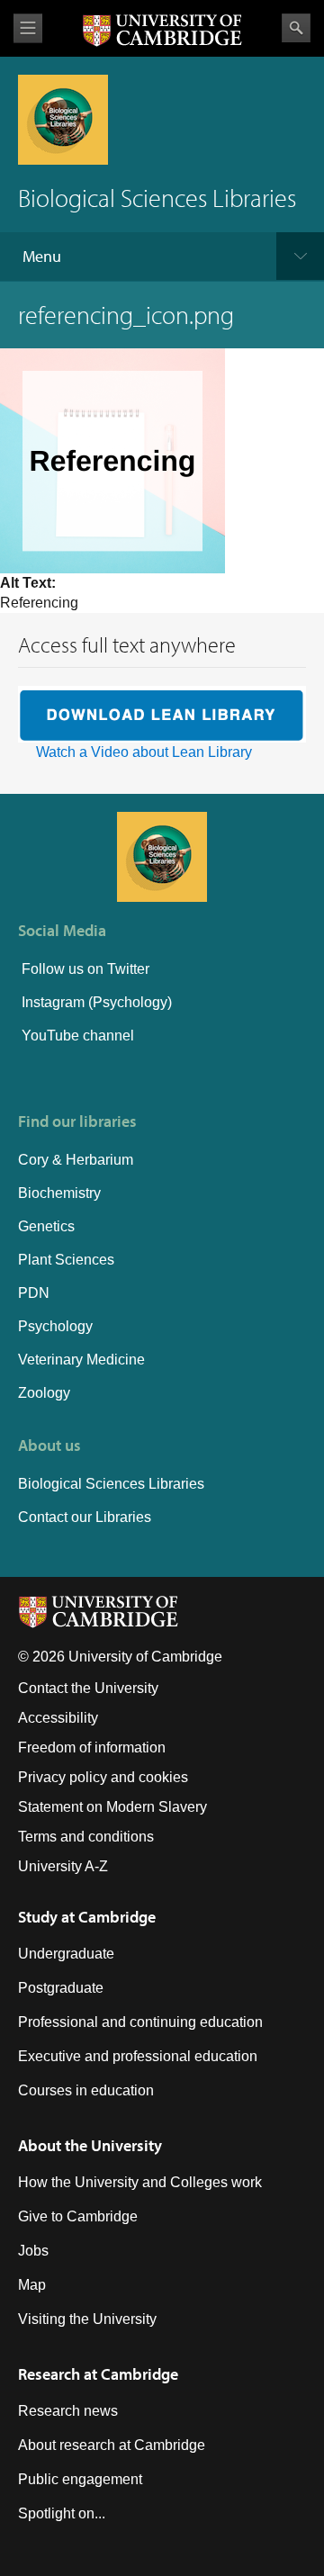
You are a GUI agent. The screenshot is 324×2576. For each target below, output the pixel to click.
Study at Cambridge (87, 1917)
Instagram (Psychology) (97, 1002)
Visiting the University (87, 2319)
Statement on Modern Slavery (112, 1807)
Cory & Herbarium (76, 1160)
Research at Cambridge (98, 2374)
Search (296, 28)
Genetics (46, 1226)
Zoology (44, 1393)
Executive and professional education (138, 2056)
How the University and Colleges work (140, 2182)
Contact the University (88, 1688)
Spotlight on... (62, 2513)
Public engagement (80, 2479)
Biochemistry (59, 1193)
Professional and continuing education (140, 2022)
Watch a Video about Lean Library (144, 752)
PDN (34, 1293)
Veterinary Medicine (81, 1360)
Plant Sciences (66, 1260)
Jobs (33, 2251)
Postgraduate (61, 1988)
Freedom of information (92, 1747)
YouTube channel (76, 1036)
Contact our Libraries (85, 1517)
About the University (90, 2145)
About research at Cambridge (112, 2445)
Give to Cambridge (78, 2216)
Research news (68, 2411)
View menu (28, 28)
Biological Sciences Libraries (111, 1484)
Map (32, 2285)
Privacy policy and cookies (103, 1777)
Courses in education (86, 2090)
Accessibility (58, 1718)
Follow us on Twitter (84, 969)
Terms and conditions (86, 1837)
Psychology (55, 1326)
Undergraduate (66, 1954)
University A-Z (63, 1866)
